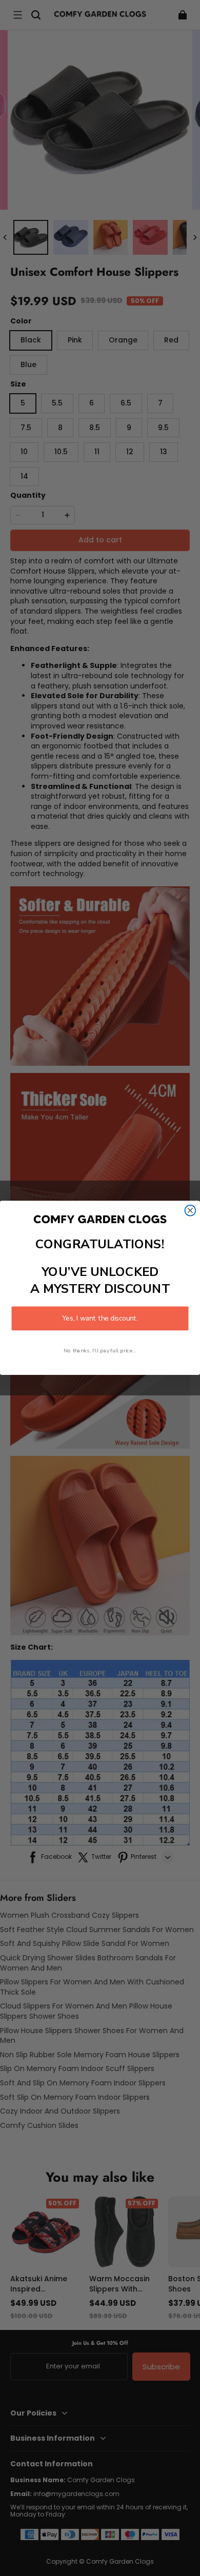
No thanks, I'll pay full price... (100, 1351)
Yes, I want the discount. (100, 1319)
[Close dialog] (191, 1211)
